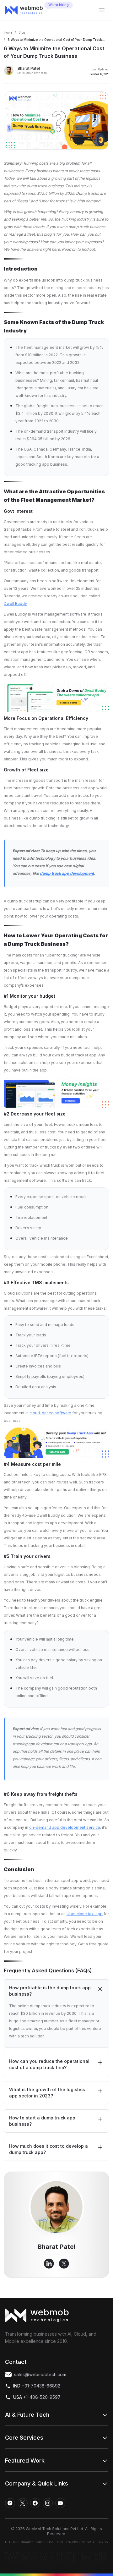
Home (8, 32)
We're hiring (59, 5)
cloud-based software (50, 1413)
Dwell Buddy (15, 603)
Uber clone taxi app (85, 1914)
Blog (22, 32)
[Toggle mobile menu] (102, 10)
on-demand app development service (65, 1827)
